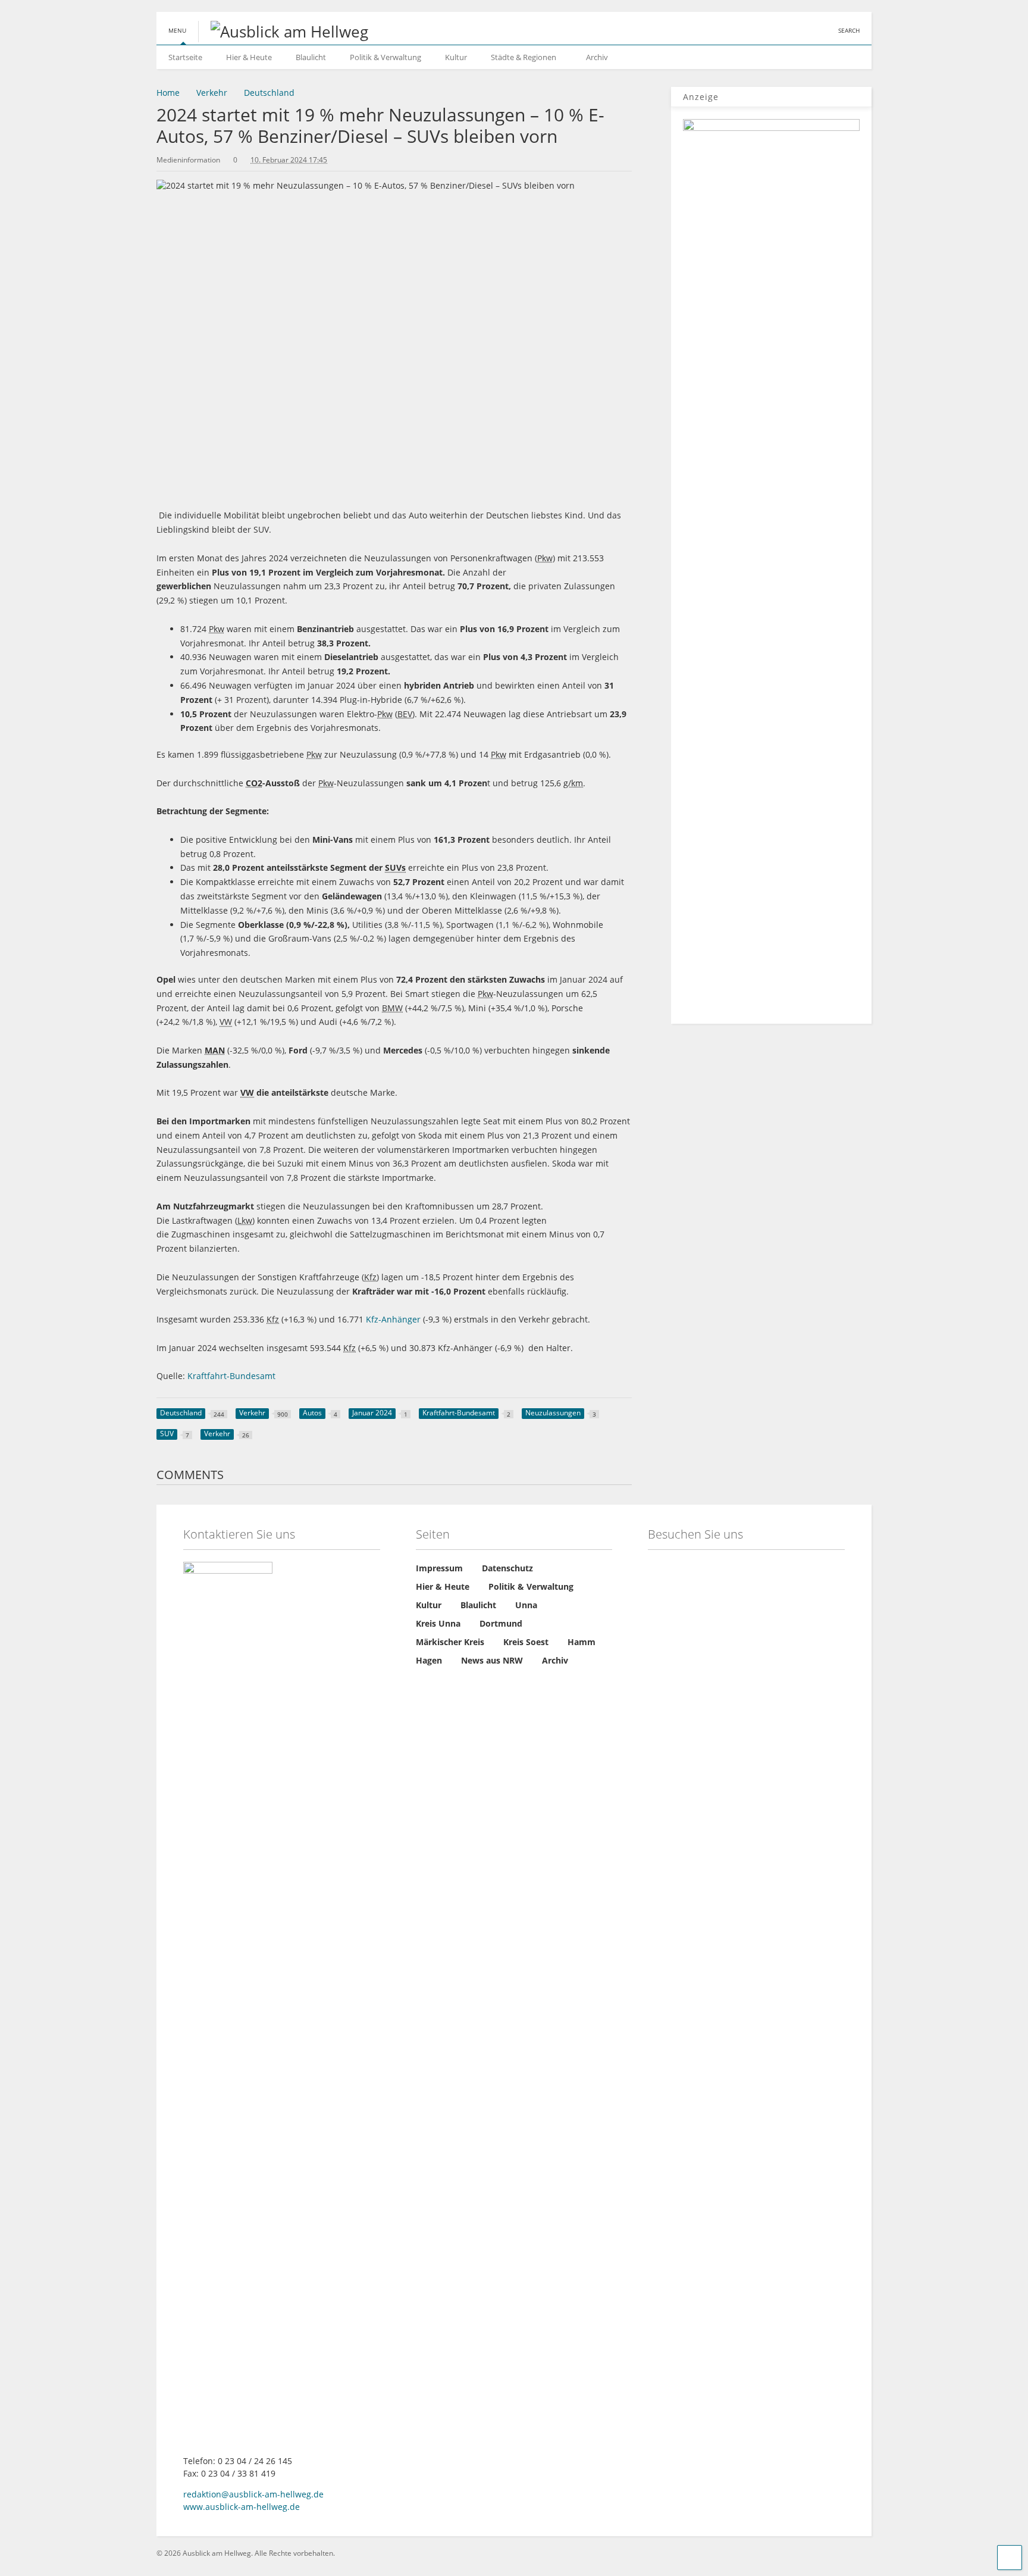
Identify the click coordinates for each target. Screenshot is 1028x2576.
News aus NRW (492, 1660)
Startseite (185, 57)
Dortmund (501, 1623)
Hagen (429, 1660)
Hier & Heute (249, 57)
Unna (526, 1605)
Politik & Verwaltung (385, 57)
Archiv (597, 57)
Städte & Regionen (524, 57)
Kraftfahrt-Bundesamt (233, 1376)
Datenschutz (507, 1568)
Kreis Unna (438, 1623)
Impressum (439, 1568)
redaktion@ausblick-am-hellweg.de (253, 2494)
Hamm (582, 1642)
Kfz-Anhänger (393, 1319)
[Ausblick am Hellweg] (283, 32)
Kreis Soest (526, 1642)
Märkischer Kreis (450, 1642)
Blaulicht (311, 57)
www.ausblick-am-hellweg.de (242, 2507)
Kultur (456, 57)
